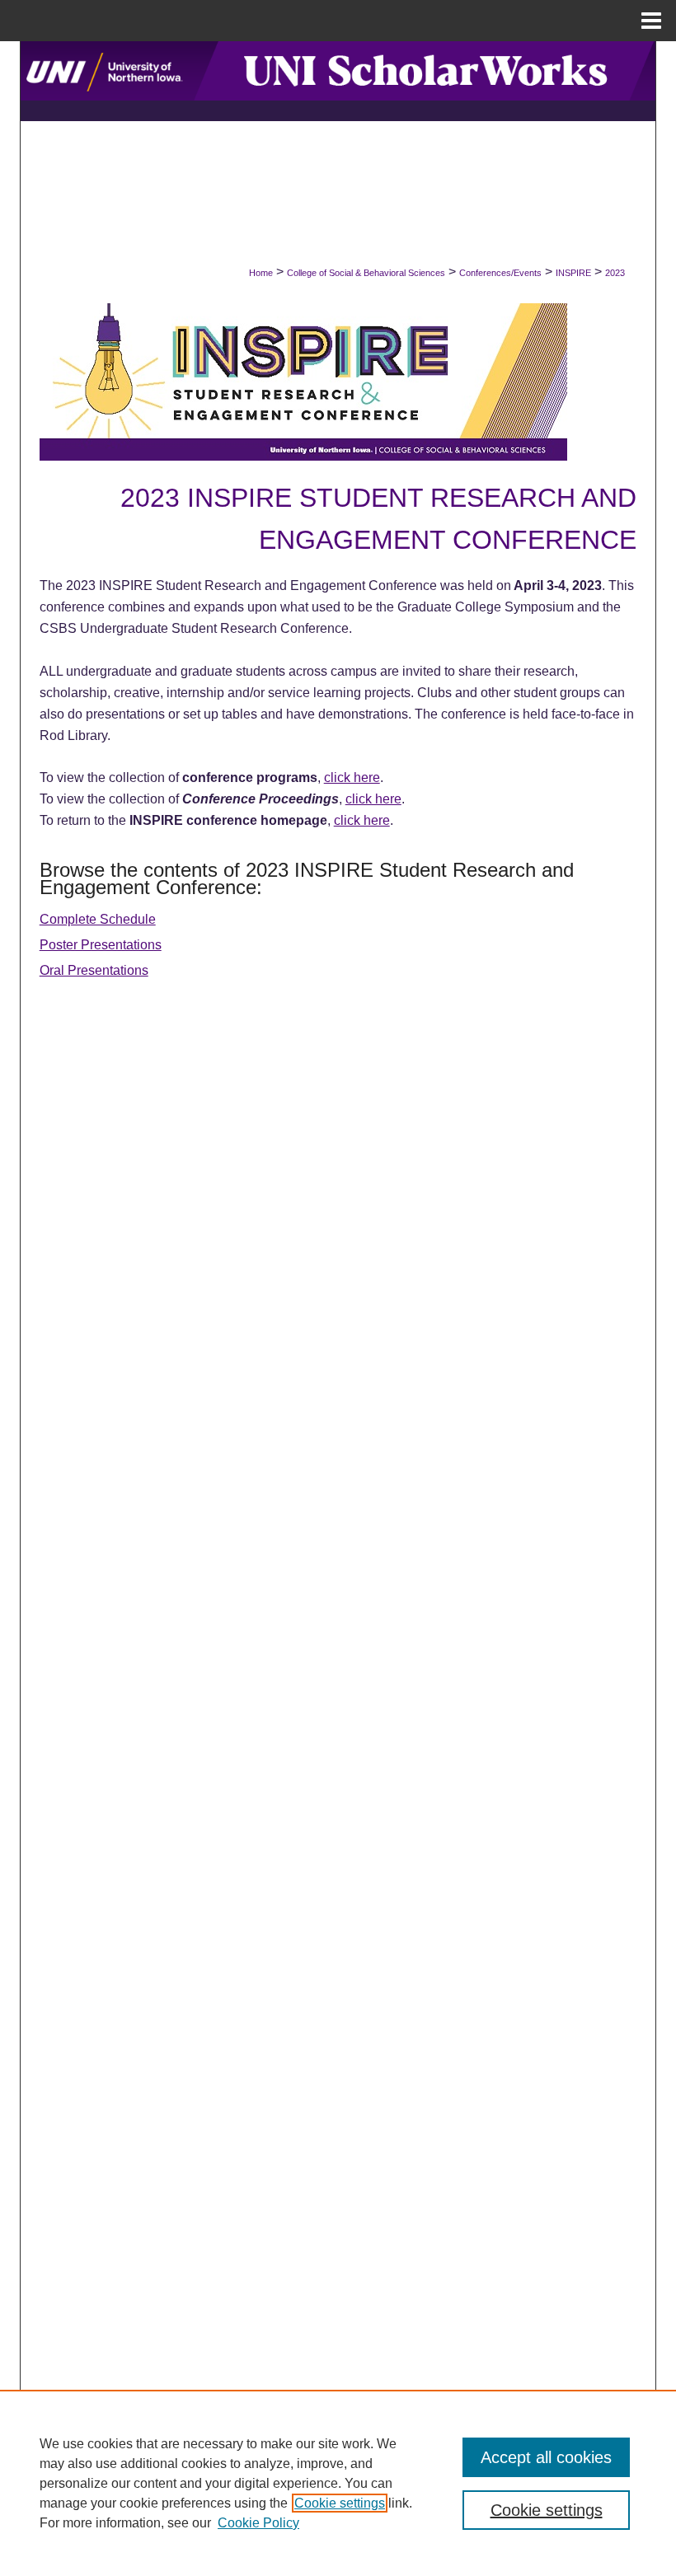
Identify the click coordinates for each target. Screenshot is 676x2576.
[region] (338, 2483)
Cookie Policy (258, 2523)
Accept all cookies (546, 2457)
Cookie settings (340, 2503)
